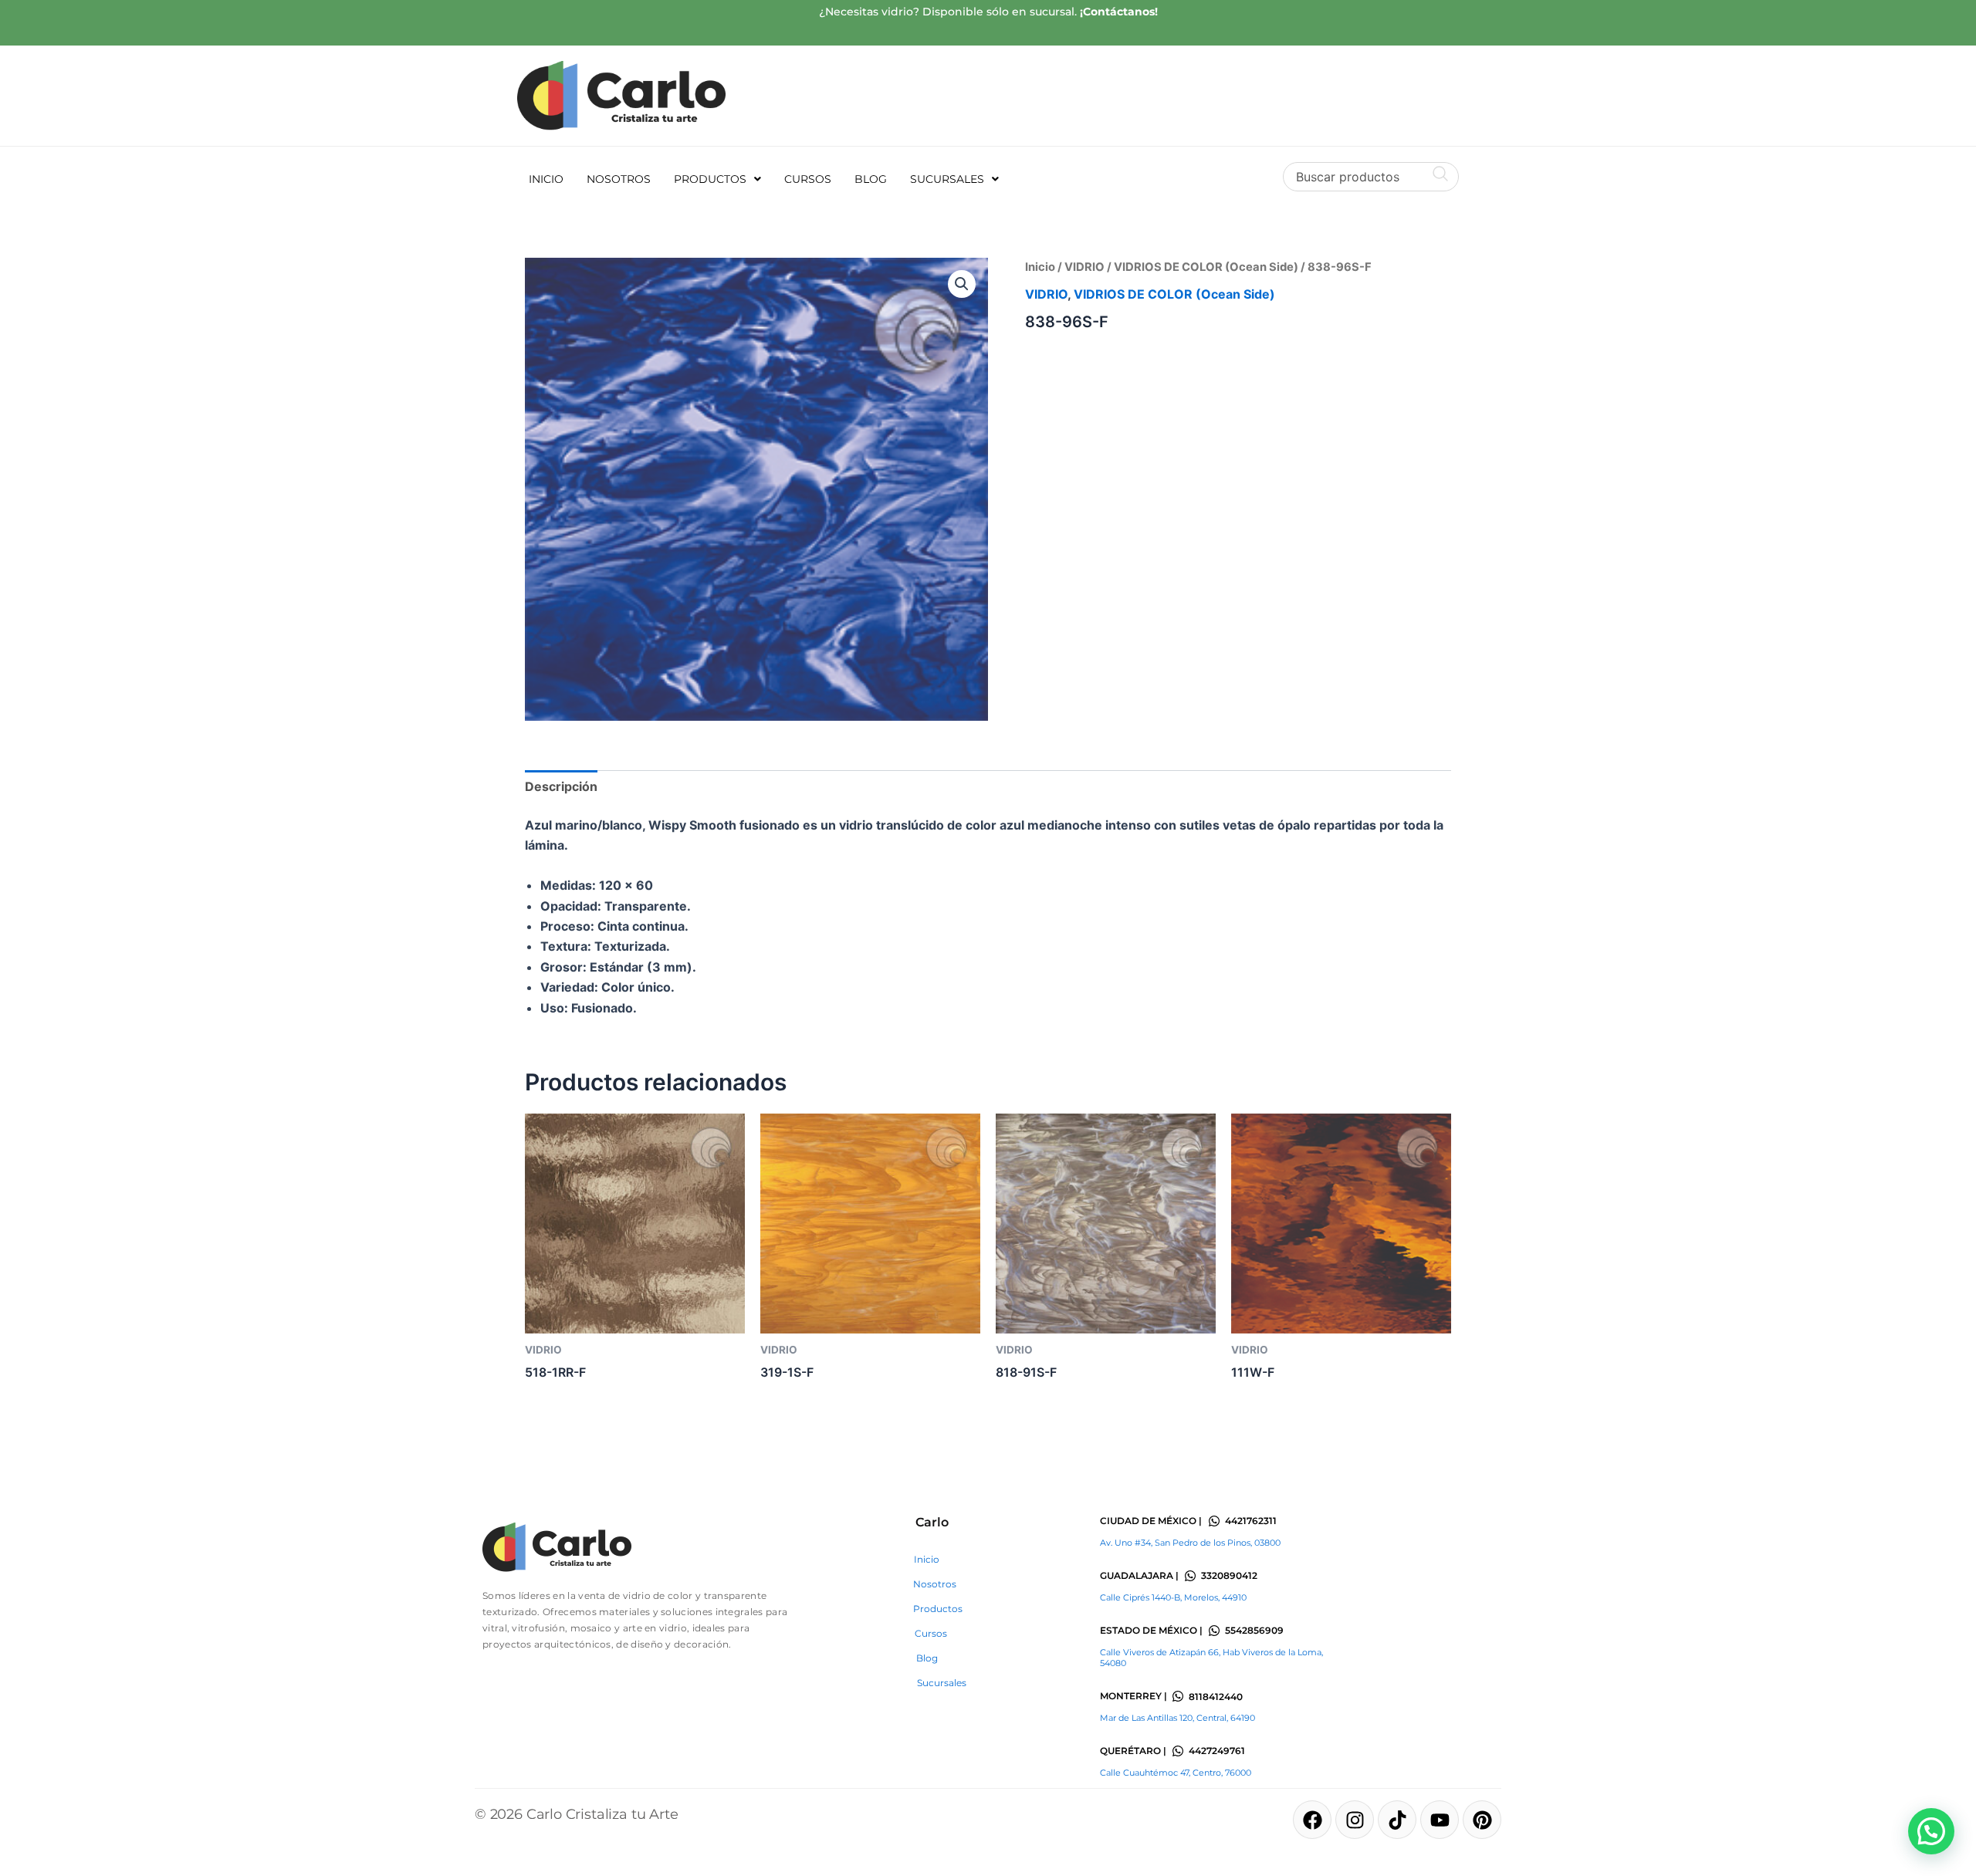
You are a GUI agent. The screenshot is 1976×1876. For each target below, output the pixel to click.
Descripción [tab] (561, 786)
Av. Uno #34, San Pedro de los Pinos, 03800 (1190, 1543)
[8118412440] (1178, 1696)
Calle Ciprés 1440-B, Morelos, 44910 (1173, 1597)
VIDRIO (1084, 267)
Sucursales (947, 179)
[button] (717, 179)
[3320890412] (1190, 1576)
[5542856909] (1214, 1631)
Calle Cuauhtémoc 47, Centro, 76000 (1176, 1773)
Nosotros (619, 179)
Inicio (546, 179)
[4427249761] (1178, 1751)
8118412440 (1216, 1697)
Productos (710, 179)
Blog (871, 179)
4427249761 (1217, 1751)
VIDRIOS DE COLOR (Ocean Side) (1206, 267)
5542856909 (1254, 1630)
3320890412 (1229, 1575)
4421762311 (1251, 1521)
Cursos (808, 179)
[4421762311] (1214, 1521)
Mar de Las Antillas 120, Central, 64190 (1177, 1718)
